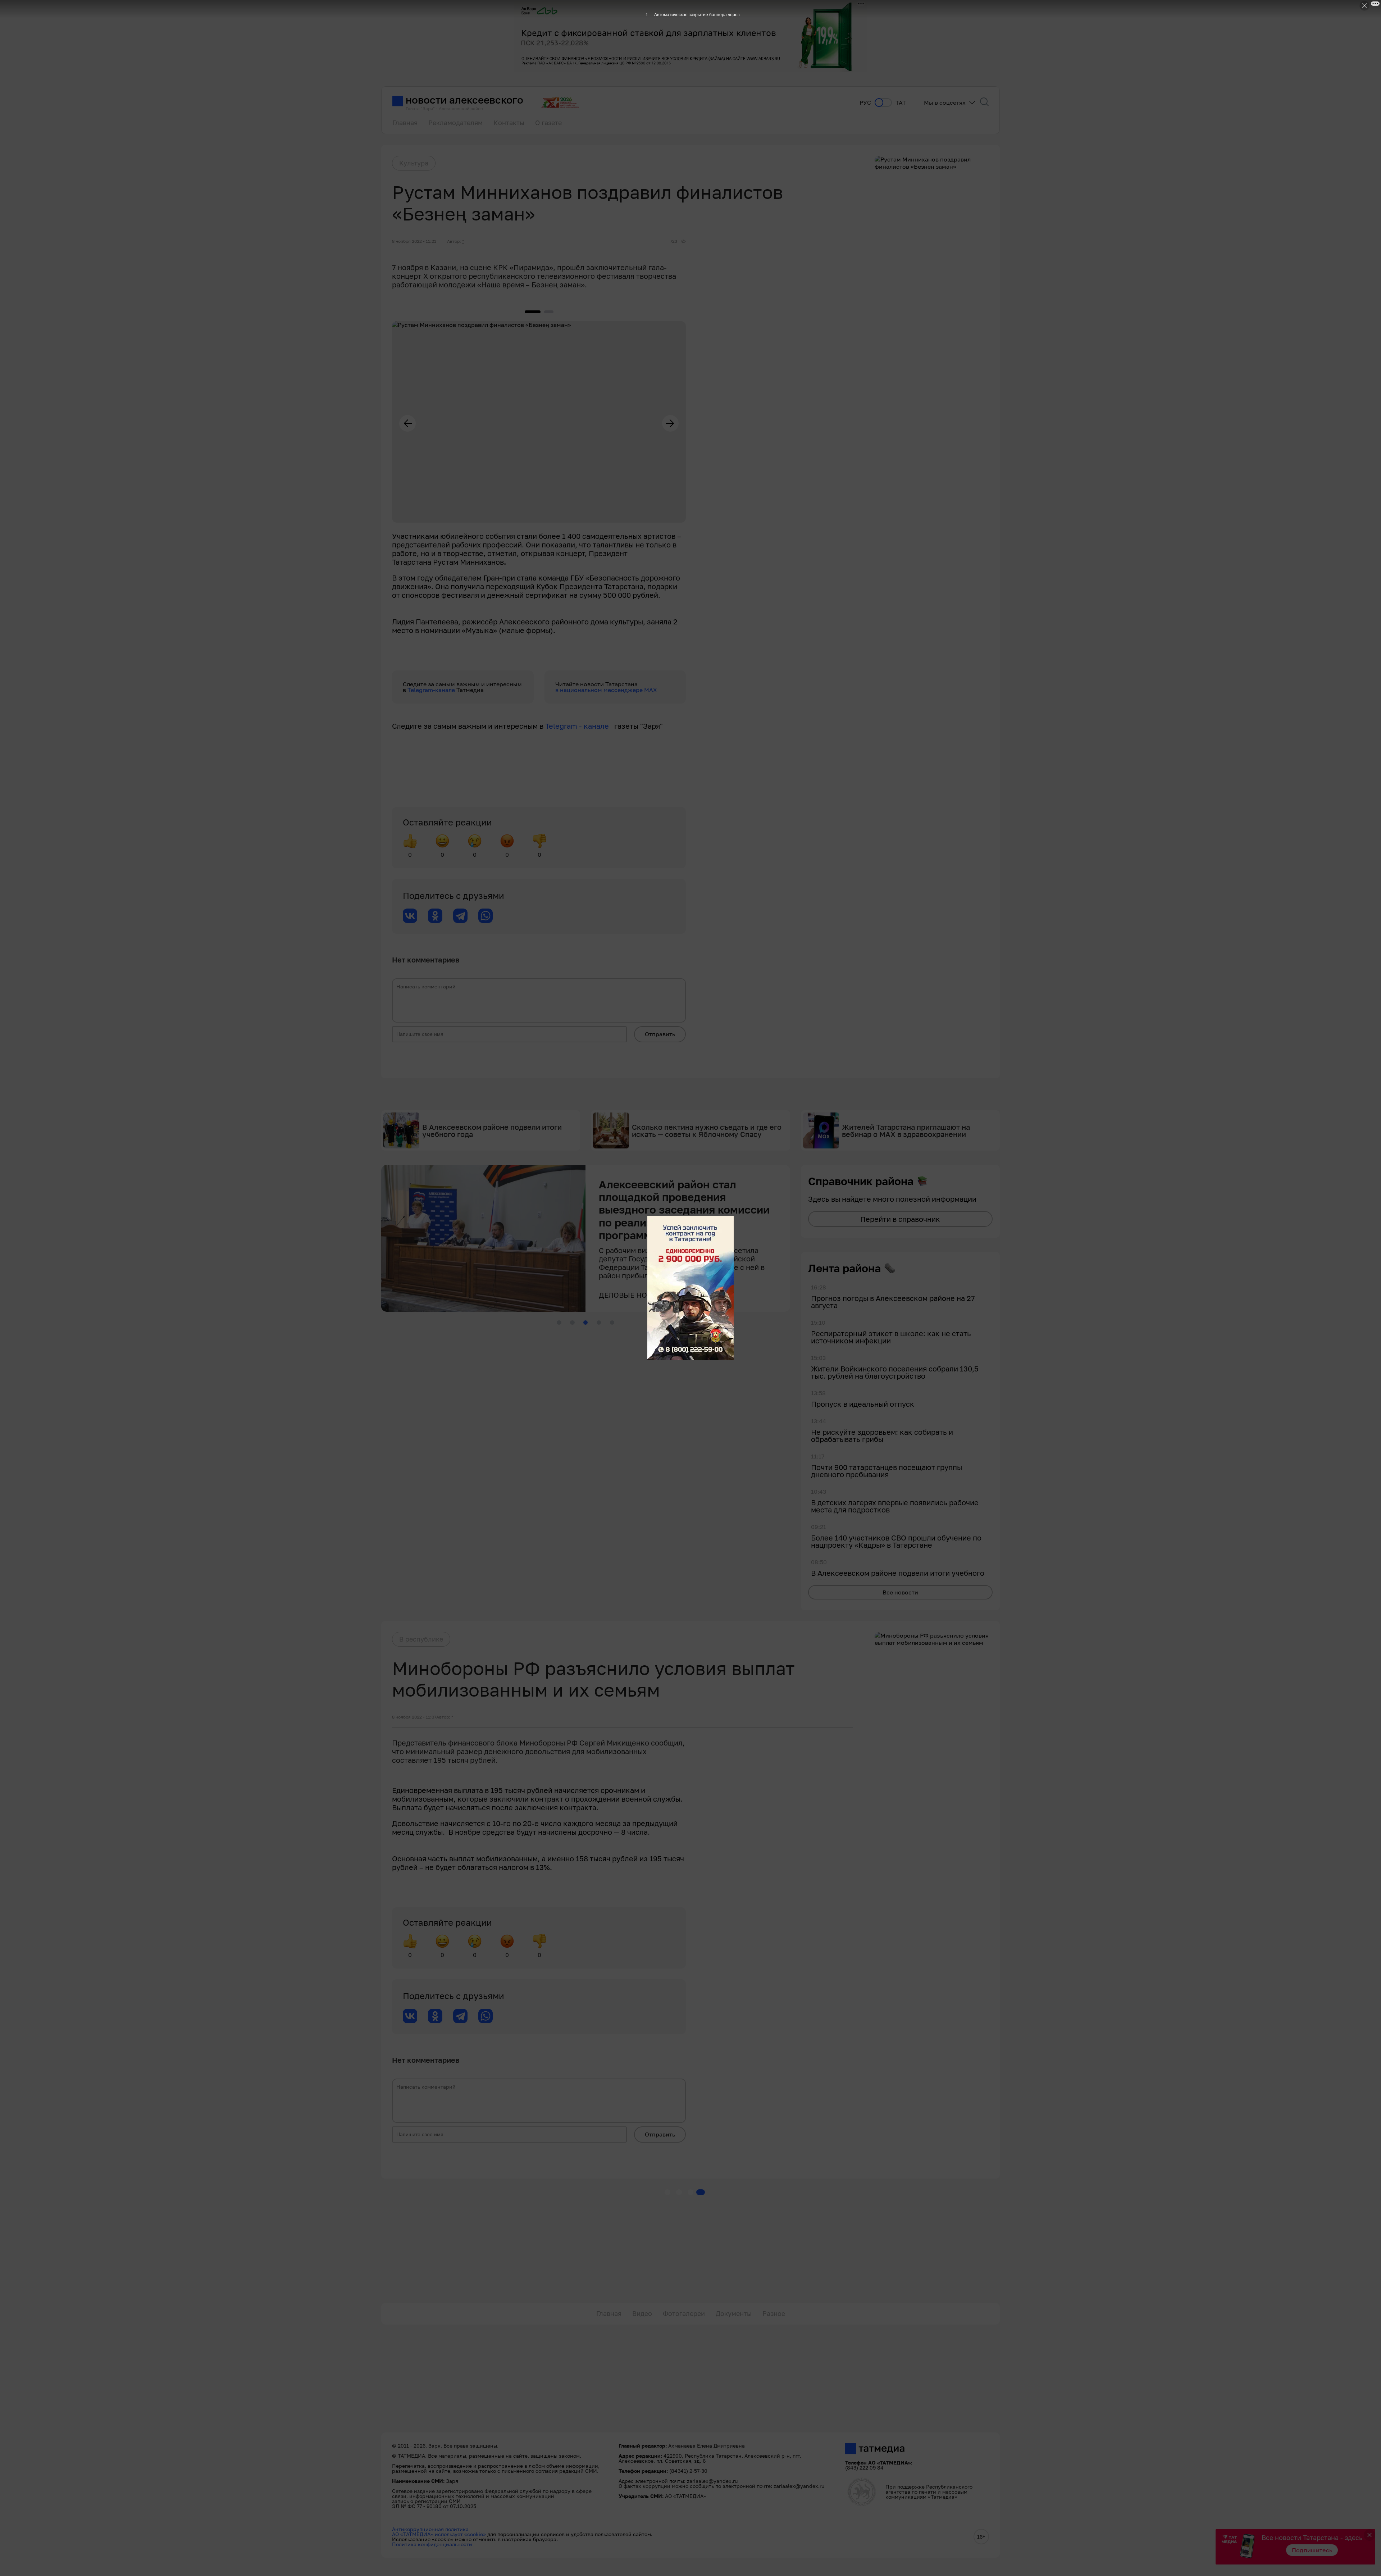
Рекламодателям (455, 123)
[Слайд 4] (599, 1323)
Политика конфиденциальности (432, 2544)
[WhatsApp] (486, 916)
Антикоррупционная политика (430, 2529)
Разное (774, 2313)
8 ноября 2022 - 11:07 (414, 1717)
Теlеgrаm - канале (580, 726)
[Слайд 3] (585, 1323)
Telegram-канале (432, 690)
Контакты (509, 123)
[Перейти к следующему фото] (670, 423)
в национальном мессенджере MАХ (606, 690)
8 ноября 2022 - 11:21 (414, 241)
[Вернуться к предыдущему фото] (407, 423)
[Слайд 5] (612, 1323)
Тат (901, 103)
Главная (405, 123)
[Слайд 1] (559, 1323)
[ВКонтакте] (410, 916)
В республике (421, 1639)
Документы (734, 2313)
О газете (548, 123)
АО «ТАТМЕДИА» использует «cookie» (439, 2534)
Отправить (660, 1034)
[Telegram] (460, 916)
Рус (865, 103)
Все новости (900, 1592)
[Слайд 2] (572, 1323)
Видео (642, 2313)
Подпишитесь (1312, 2550)
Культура (414, 163)
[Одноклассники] (435, 916)
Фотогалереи (684, 2313)
